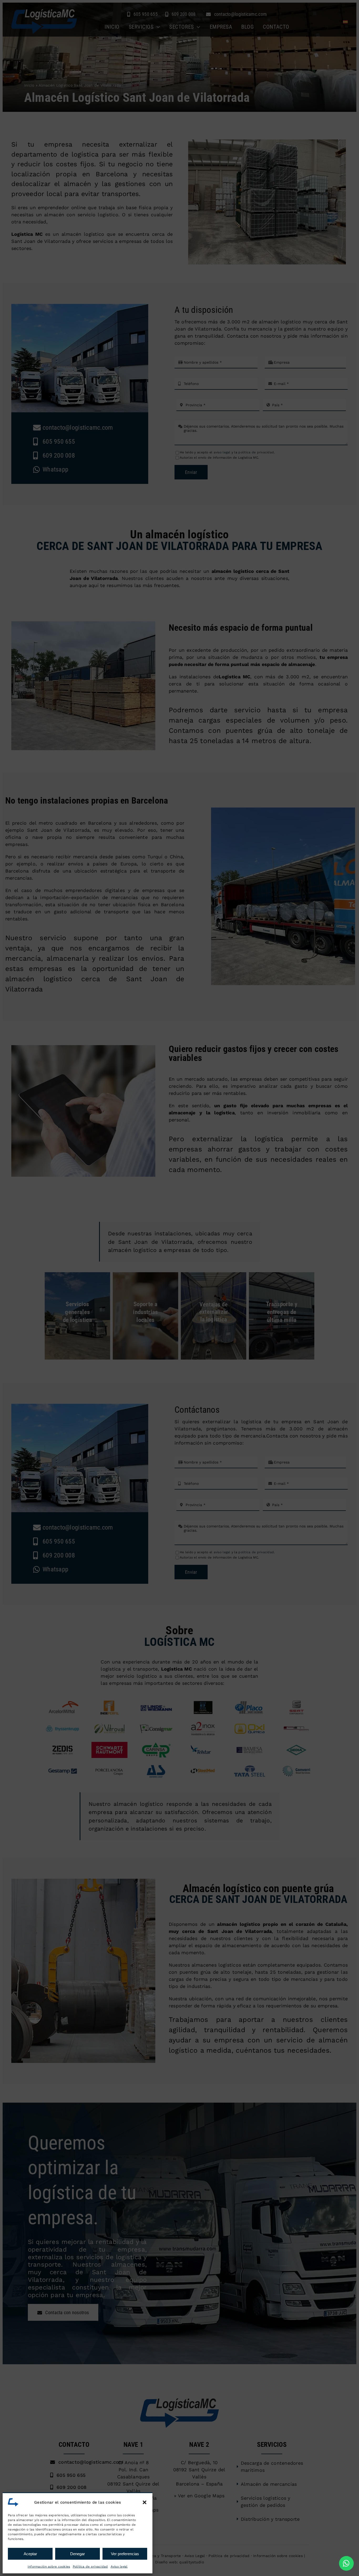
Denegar (78, 2554)
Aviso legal (119, 2567)
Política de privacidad (90, 2567)
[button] (145, 2502)
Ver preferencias (125, 2554)
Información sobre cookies (49, 2567)
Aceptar (30, 2554)
